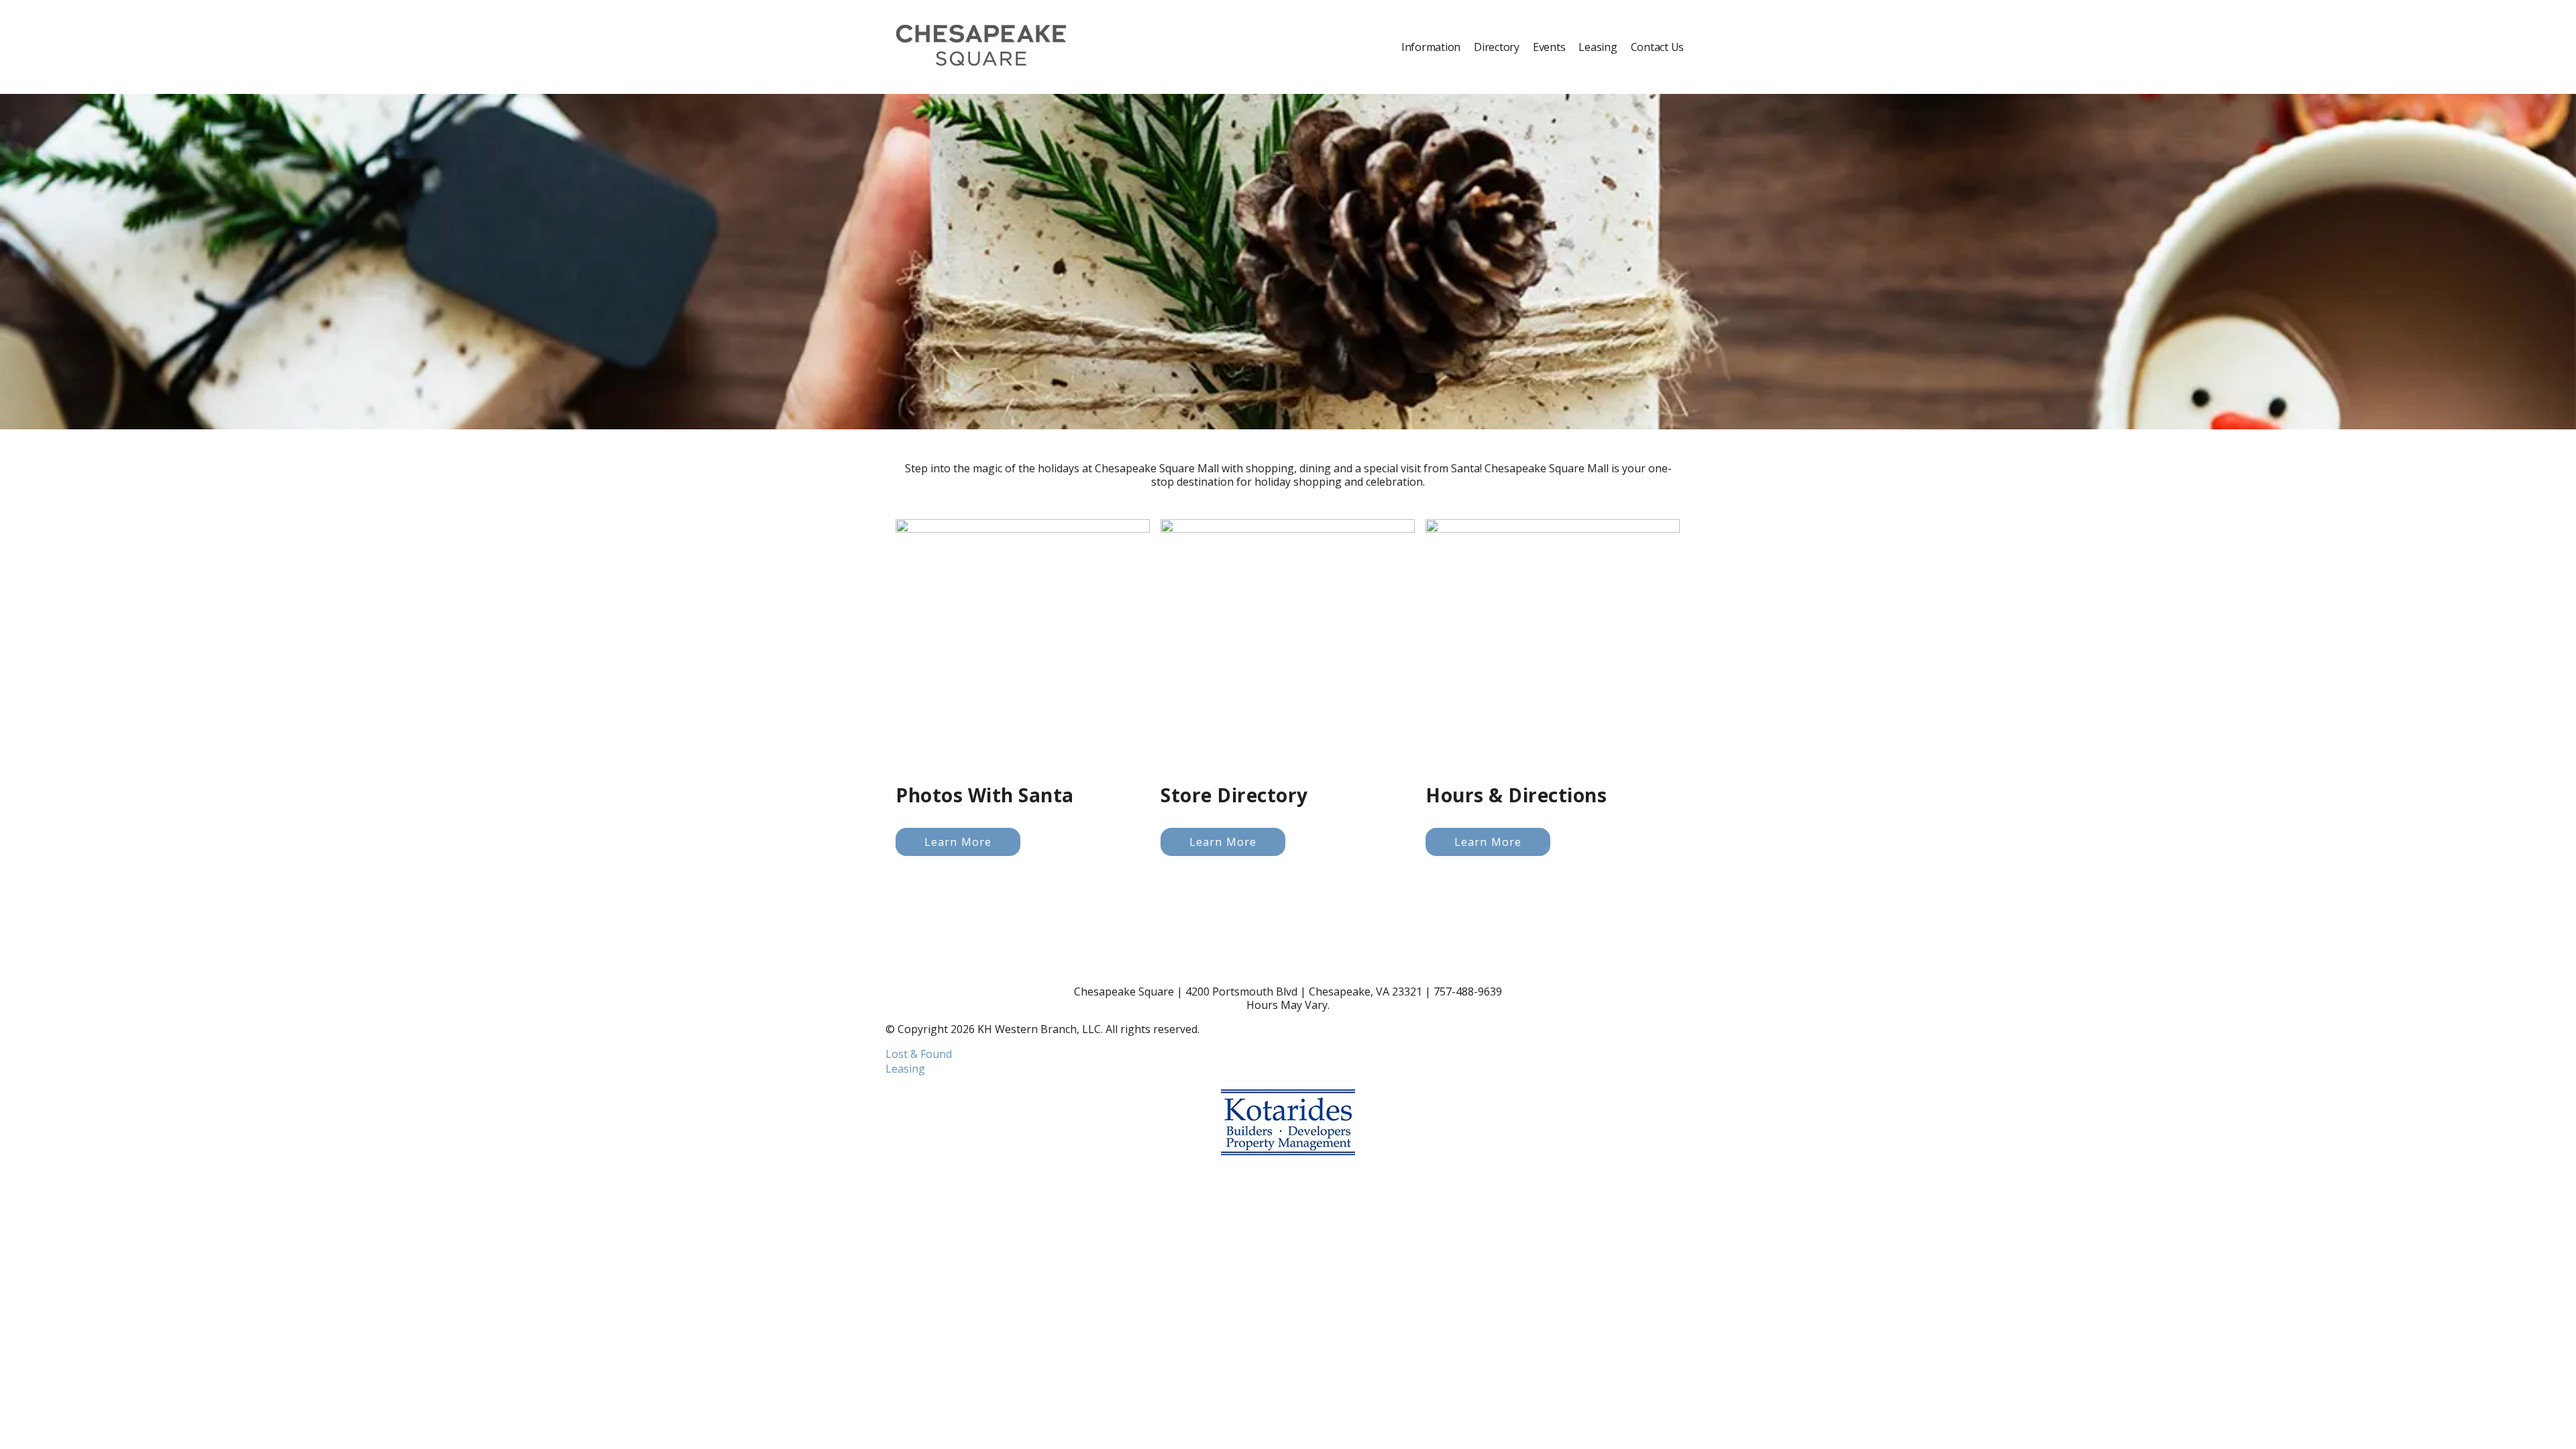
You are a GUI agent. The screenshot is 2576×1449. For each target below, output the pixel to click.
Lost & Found (919, 1054)
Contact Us (1658, 47)
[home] (981, 47)
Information (1431, 47)
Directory (1497, 47)
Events (1549, 47)
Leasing (1598, 47)
